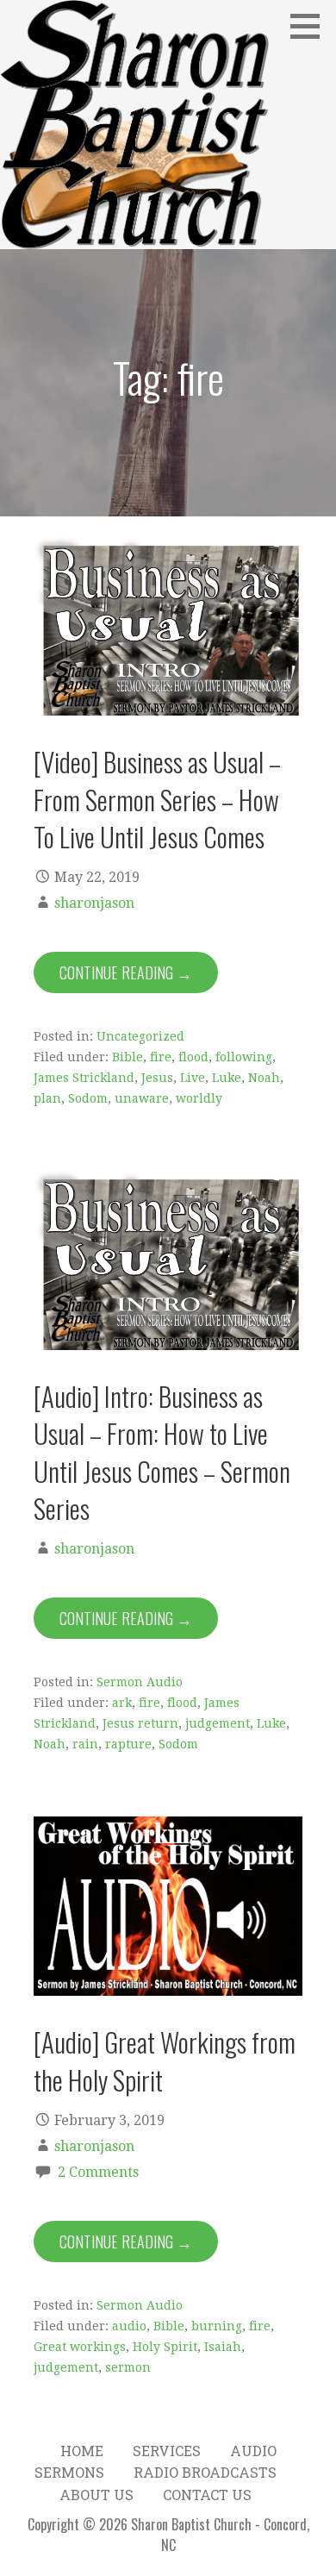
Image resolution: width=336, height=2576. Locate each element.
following (244, 1057)
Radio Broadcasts (205, 2472)
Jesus (157, 1078)
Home (82, 2451)
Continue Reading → (126, 972)
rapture (128, 1744)
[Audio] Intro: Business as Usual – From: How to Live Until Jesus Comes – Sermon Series (162, 1452)
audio (129, 2326)
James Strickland (84, 1078)
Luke (227, 1078)
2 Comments (98, 2172)
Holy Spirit (165, 2347)
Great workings (80, 2347)
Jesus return (140, 1723)
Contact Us (207, 2495)
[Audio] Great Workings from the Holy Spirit (165, 2060)
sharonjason (94, 903)
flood (193, 1057)
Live (193, 1078)
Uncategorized (140, 1036)
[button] (311, 26)
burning (217, 2326)
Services (167, 2451)
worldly (199, 1098)
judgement (218, 1723)
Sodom (88, 1098)
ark (122, 1703)
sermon (128, 2367)
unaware (142, 1098)
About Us (96, 2495)
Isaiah (223, 2347)
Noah (264, 1078)
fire (161, 1057)
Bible (128, 1057)
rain (85, 1744)
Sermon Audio (140, 1682)
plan (47, 1098)
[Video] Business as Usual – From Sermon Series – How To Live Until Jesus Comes (157, 799)
